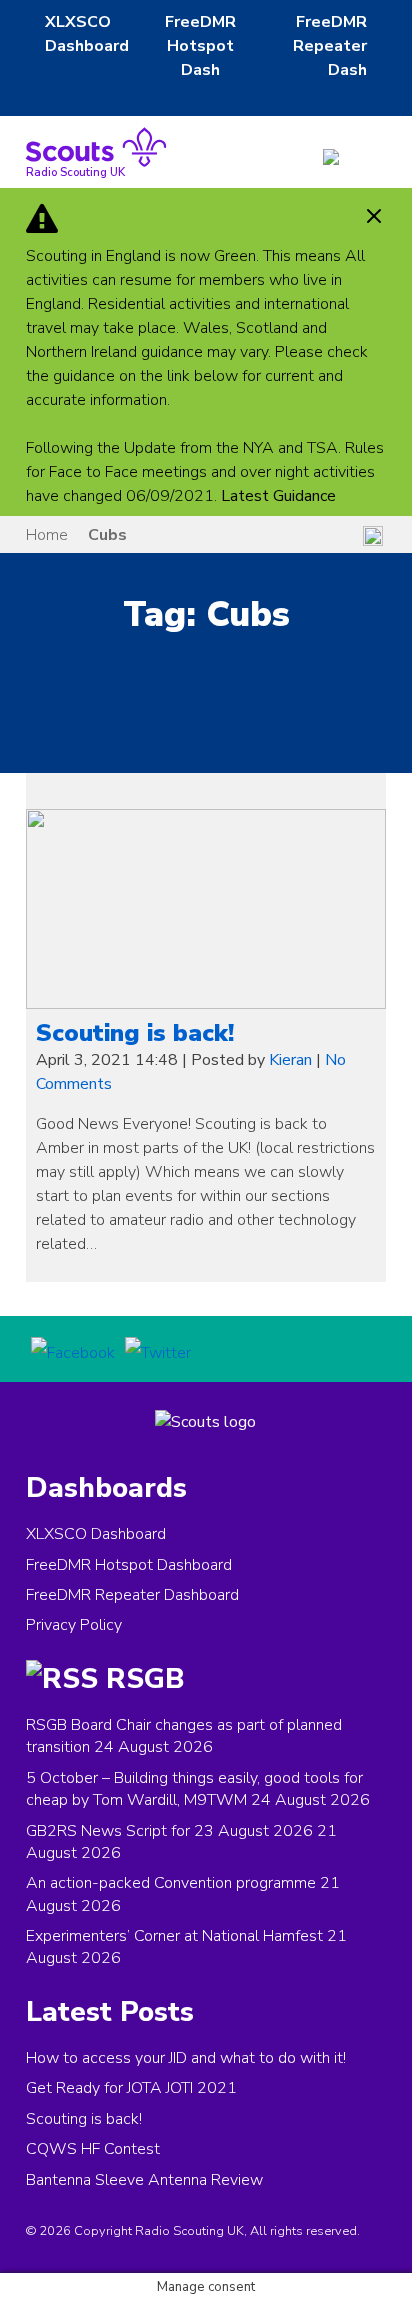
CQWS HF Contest (93, 2149)
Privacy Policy (74, 1625)
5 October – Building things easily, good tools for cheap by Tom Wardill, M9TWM (194, 1789)
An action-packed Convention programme (171, 1883)
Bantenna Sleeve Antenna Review (144, 2180)
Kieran (290, 1060)
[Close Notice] (374, 218)
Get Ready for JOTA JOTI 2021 (131, 2088)
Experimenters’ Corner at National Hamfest (174, 1936)
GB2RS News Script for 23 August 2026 (169, 1831)
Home (47, 535)
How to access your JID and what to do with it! (186, 2058)
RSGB (145, 1679)
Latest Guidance (278, 496)
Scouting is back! (135, 1033)
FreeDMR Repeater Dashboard (132, 1595)
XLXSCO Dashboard (96, 1534)
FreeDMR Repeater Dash (330, 46)
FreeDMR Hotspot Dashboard (129, 1565)
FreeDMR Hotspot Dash (200, 46)
